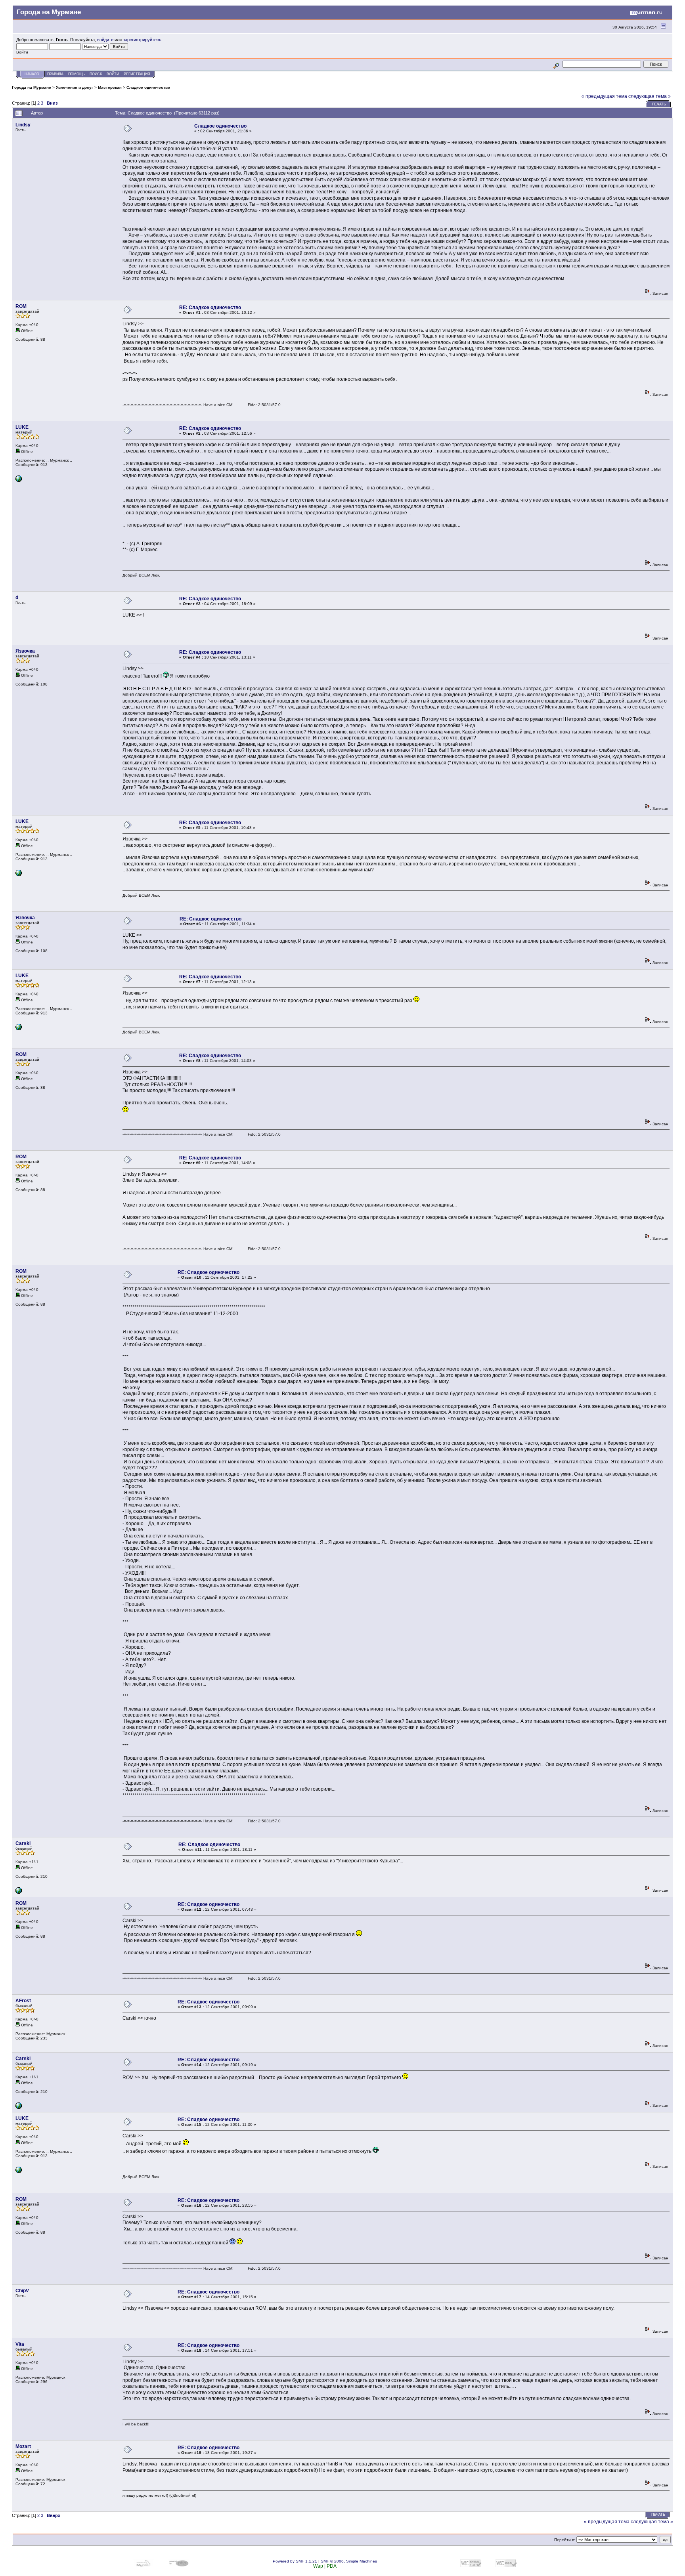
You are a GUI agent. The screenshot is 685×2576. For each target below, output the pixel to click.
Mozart (23, 2446)
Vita (20, 2344)
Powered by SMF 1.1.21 (295, 2561)
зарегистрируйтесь (142, 40)
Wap (318, 2566)
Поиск (96, 74)
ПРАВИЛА (55, 74)
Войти (113, 74)
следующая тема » (650, 96)
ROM (21, 306)
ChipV (22, 2291)
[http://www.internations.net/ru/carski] (19, 1892)
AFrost (23, 2001)
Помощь (77, 74)
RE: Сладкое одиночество (210, 307)
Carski (23, 1843)
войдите (105, 40)
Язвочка (25, 651)
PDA (332, 2566)
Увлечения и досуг (75, 87)
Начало (32, 74)
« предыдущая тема (604, 96)
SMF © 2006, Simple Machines (349, 2561)
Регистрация (137, 74)
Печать (659, 104)
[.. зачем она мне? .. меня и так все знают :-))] (19, 480)
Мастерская (110, 87)
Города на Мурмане (32, 87)
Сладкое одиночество (148, 87)
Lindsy (23, 125)
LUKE (22, 427)
